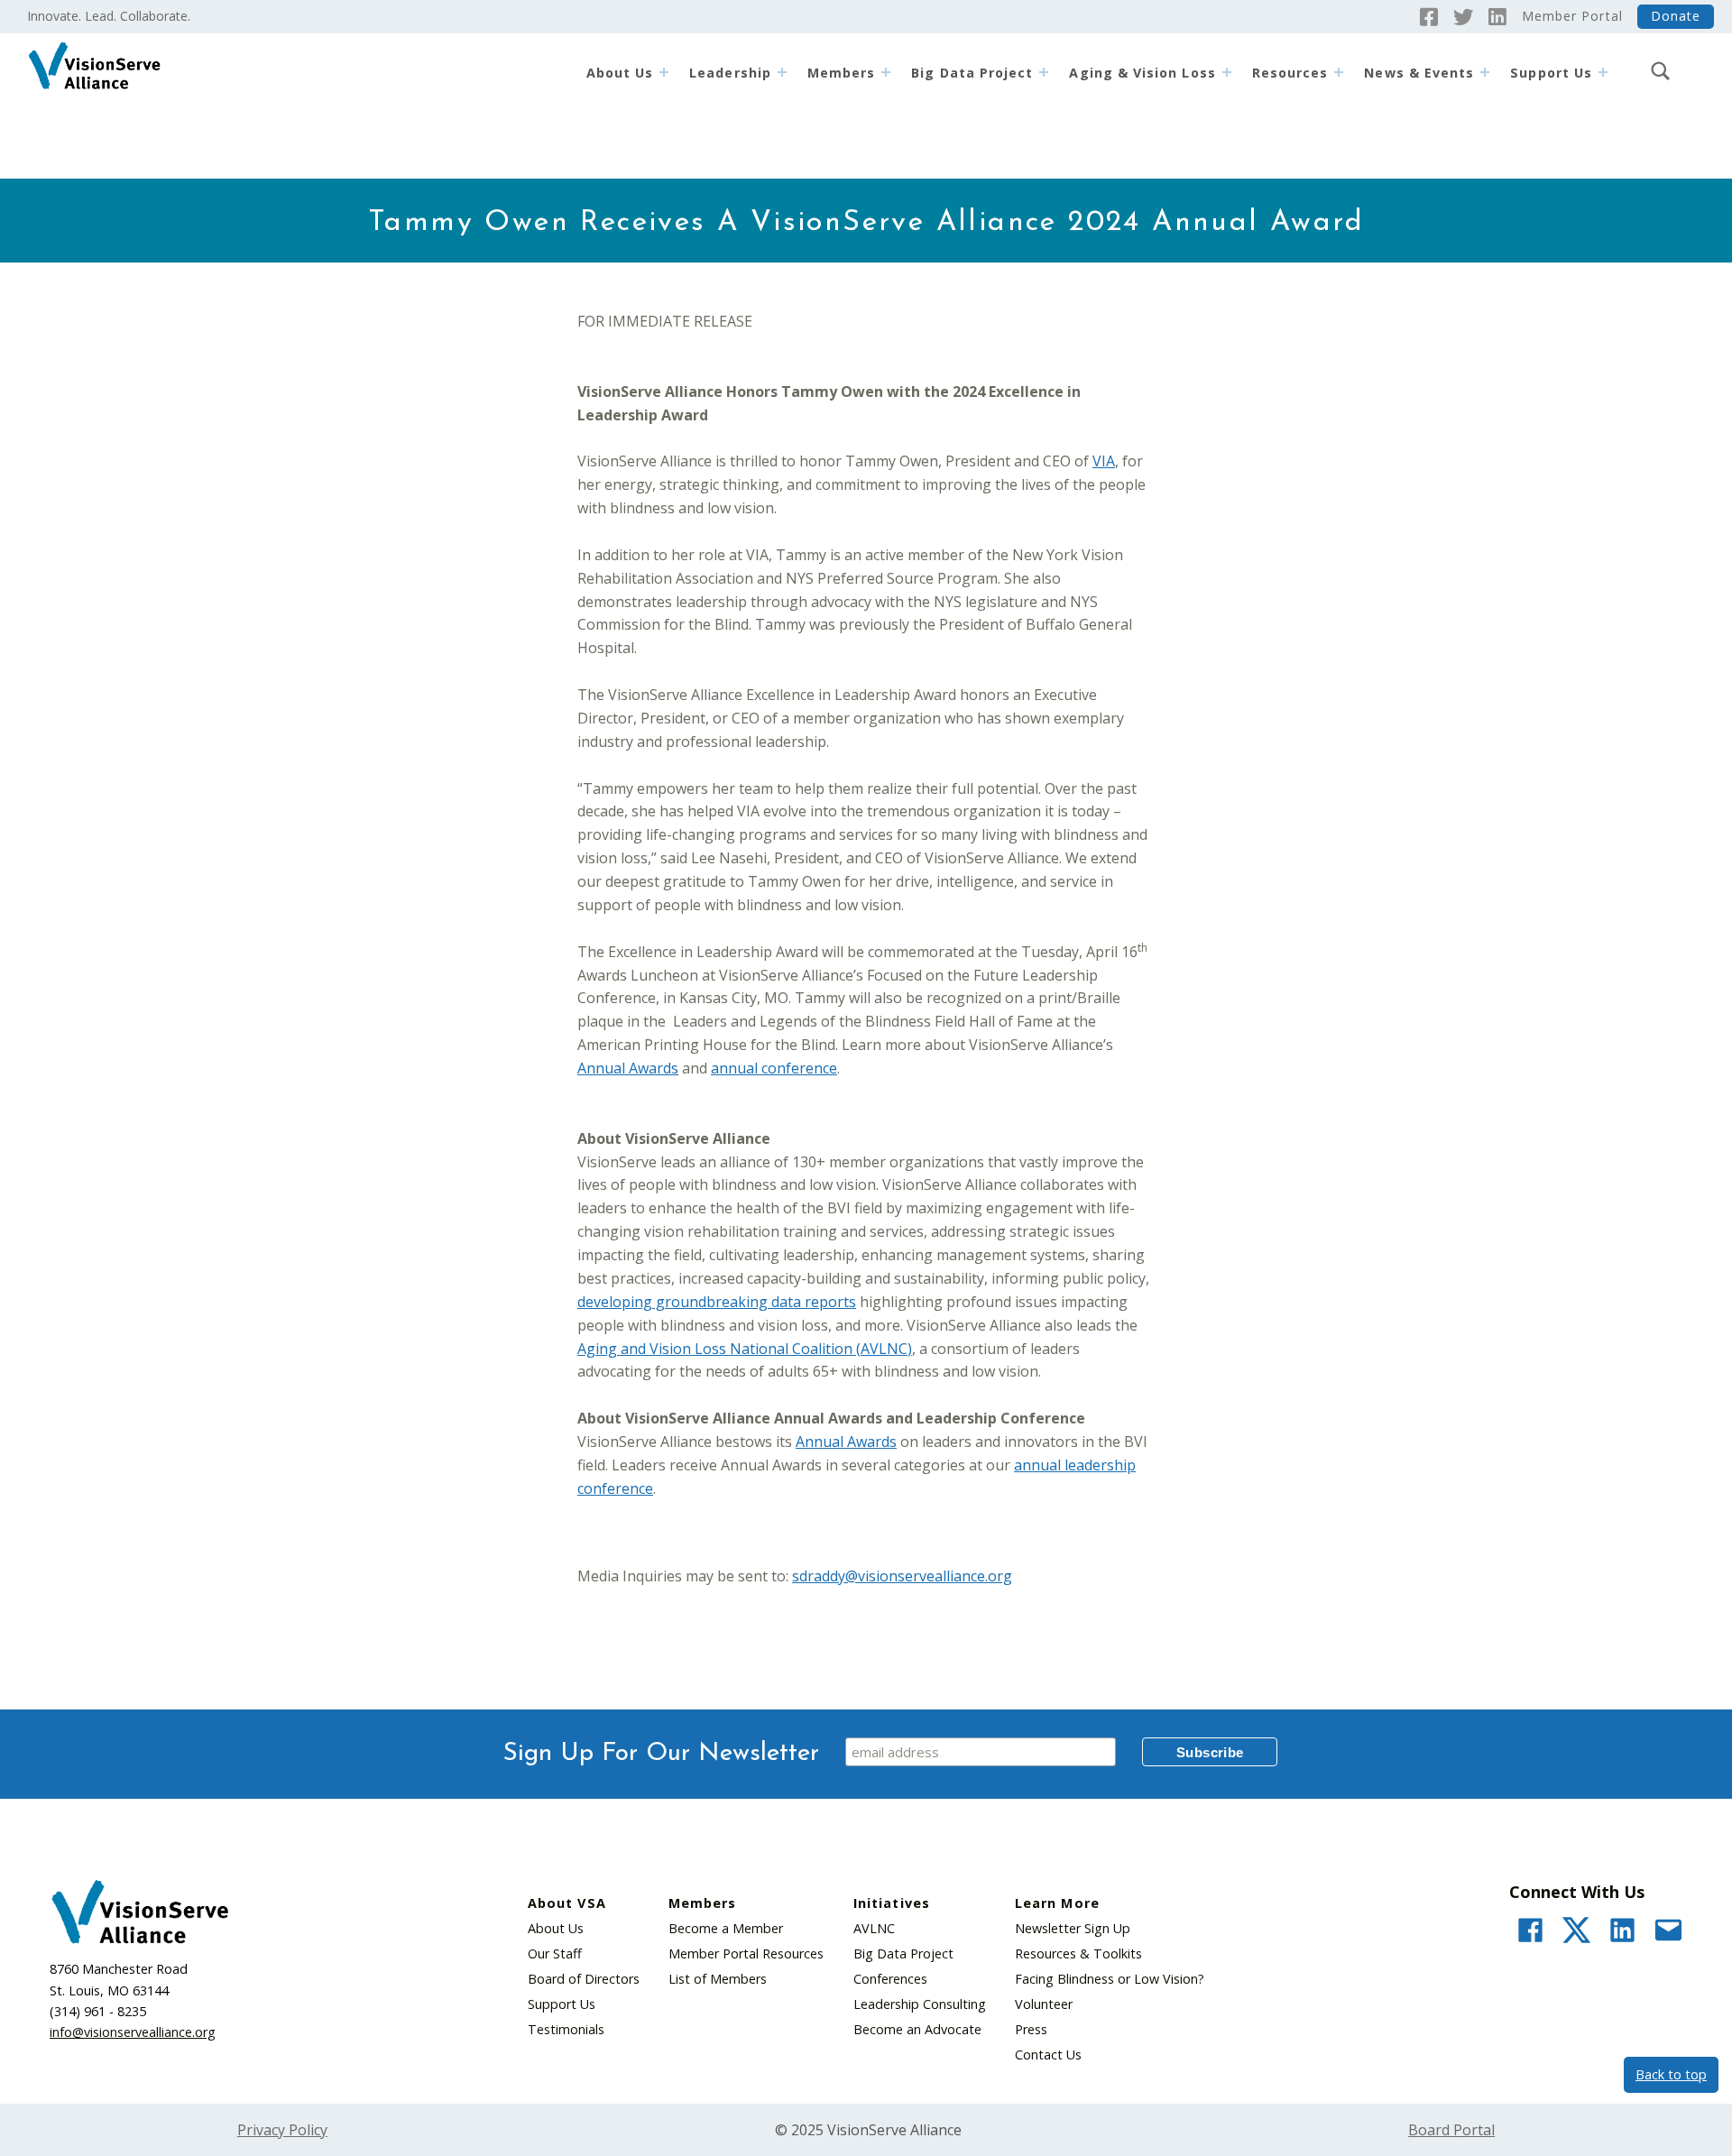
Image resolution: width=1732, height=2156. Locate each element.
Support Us (562, 2004)
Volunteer (1044, 2004)
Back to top (1671, 2074)
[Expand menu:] (1603, 72)
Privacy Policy (282, 2130)
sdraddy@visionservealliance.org (902, 1576)
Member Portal (1572, 16)
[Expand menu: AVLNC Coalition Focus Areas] (1227, 72)
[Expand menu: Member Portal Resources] (1339, 72)
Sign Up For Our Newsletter (661, 1754)
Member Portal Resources (746, 1953)
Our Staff (555, 1953)
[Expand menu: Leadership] (782, 72)
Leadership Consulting (920, 2004)
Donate (1676, 16)
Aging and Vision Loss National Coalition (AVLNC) (745, 1349)
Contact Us (1048, 2055)
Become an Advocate (917, 2029)
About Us (620, 73)
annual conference (774, 1068)
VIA (1104, 461)
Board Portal (1451, 2130)
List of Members (718, 1979)
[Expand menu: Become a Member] (886, 72)
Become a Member (726, 1928)
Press (1031, 2029)
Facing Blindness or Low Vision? (1110, 1979)
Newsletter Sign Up (1073, 1928)
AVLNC (874, 1928)
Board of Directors (584, 1979)
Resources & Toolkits (1078, 1953)
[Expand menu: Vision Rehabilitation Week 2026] (1485, 72)
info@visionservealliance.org (133, 2032)
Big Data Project (972, 73)
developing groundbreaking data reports (717, 1302)
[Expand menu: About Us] (664, 72)
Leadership (730, 73)
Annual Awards (628, 1068)
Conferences (890, 1979)
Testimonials (566, 2029)
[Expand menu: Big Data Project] (1044, 72)
